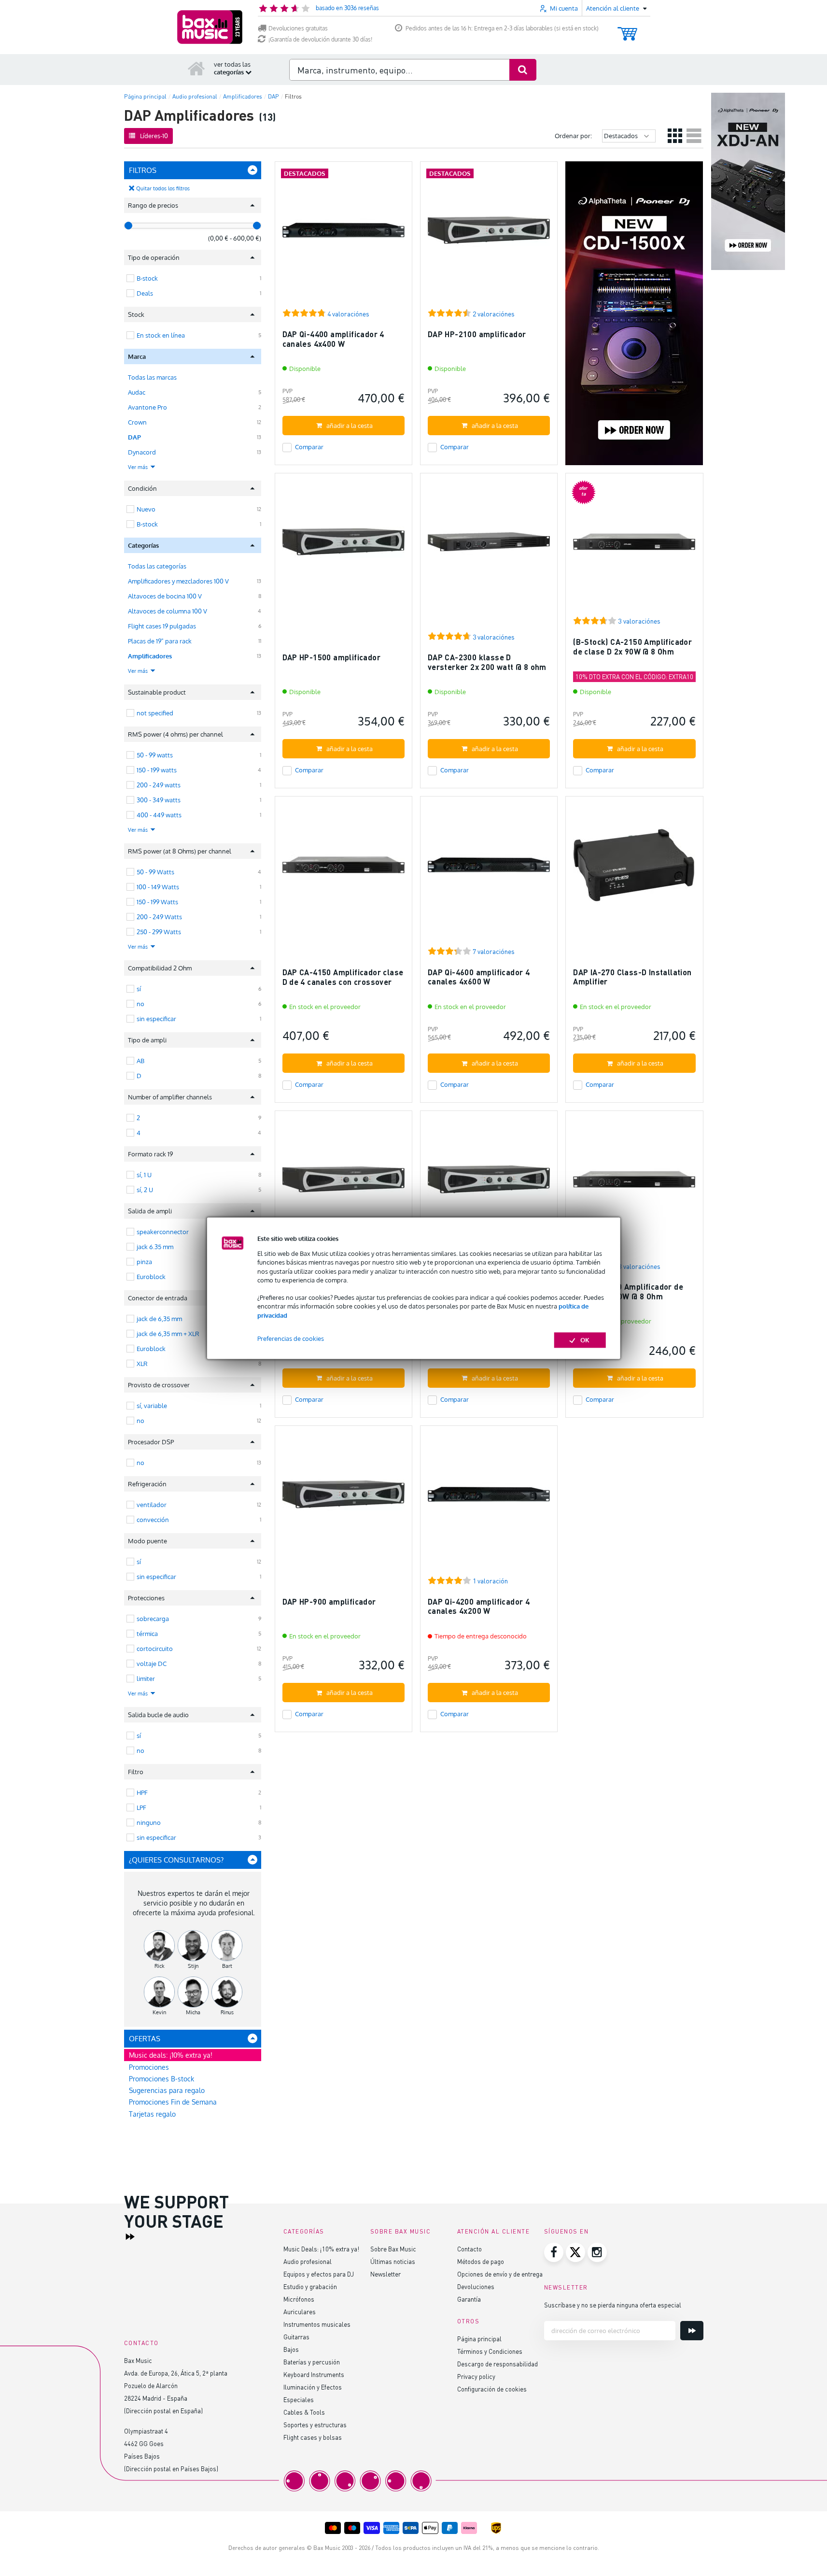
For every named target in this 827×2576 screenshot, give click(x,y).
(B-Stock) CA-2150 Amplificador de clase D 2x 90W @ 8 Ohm (632, 647)
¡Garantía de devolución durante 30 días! (320, 39)
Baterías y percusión (312, 2362)
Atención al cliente (494, 2231)
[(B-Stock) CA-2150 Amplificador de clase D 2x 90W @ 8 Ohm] (634, 546)
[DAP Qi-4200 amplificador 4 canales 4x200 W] (489, 1499)
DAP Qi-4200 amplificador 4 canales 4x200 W (479, 1606)
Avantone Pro (147, 407)
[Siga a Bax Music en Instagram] (597, 2252)
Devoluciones (476, 2286)
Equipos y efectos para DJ (319, 2274)
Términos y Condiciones (490, 2351)
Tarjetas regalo (152, 2114)
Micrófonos (299, 2299)
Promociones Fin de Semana (173, 2102)
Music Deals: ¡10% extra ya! (321, 2249)
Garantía (469, 2299)
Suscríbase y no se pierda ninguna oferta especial (613, 2305)
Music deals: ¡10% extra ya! (171, 2055)
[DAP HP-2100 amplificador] (489, 235)
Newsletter (385, 2274)
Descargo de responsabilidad (498, 2364)
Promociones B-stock (161, 2079)
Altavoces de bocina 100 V (165, 596)
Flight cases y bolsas (313, 2437)
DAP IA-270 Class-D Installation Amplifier (632, 977)
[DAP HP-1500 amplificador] (343, 546)
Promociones (149, 2067)
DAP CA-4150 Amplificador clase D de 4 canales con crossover (343, 977)
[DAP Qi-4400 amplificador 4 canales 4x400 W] (343, 235)
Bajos (291, 2349)
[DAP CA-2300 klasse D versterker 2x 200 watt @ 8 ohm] (489, 546)
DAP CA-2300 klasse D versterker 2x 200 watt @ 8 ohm (487, 662)
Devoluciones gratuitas (298, 28)
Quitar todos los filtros (163, 188)
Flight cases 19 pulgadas (162, 626)
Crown (137, 422)
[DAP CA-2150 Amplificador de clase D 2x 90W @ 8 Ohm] (634, 1184)
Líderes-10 (154, 136)
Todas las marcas (152, 377)
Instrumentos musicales (317, 2324)
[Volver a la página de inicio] (196, 68)
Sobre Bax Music (393, 2249)
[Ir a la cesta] (627, 29)
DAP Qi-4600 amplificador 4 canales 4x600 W (479, 977)
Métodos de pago (481, 2261)
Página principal (479, 2339)
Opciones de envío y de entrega (500, 2274)
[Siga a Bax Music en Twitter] (575, 2252)
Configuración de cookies (492, 2389)
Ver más (139, 467)
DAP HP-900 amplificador (329, 1601)
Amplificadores (150, 656)
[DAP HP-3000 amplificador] (343, 1184)
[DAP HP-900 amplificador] (343, 1499)
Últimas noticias (393, 2261)
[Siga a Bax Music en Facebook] (554, 2252)
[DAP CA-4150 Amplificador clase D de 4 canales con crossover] (343, 869)
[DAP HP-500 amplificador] (489, 1184)
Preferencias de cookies (291, 1338)
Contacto (470, 2249)
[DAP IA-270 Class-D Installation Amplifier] (634, 869)
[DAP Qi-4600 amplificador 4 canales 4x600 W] (489, 869)
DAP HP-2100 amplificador (477, 334)
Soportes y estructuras (315, 2425)
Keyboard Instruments (314, 2374)
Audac (137, 392)
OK (585, 1340)
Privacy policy (476, 2376)
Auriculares (300, 2312)
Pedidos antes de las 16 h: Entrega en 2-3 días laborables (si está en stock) (502, 28)
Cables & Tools (304, 2412)
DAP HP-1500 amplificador (332, 657)
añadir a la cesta (350, 426)
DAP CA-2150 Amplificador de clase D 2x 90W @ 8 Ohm (628, 1291)
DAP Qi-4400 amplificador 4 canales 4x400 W (333, 339)
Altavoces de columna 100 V (168, 611)
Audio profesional (308, 2261)
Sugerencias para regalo (167, 2090)
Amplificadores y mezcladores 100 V (178, 581)
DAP (134, 437)
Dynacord (142, 452)
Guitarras (296, 2337)
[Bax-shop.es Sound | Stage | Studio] (210, 27)
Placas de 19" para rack (160, 641)
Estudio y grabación (310, 2286)
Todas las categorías (157, 566)
